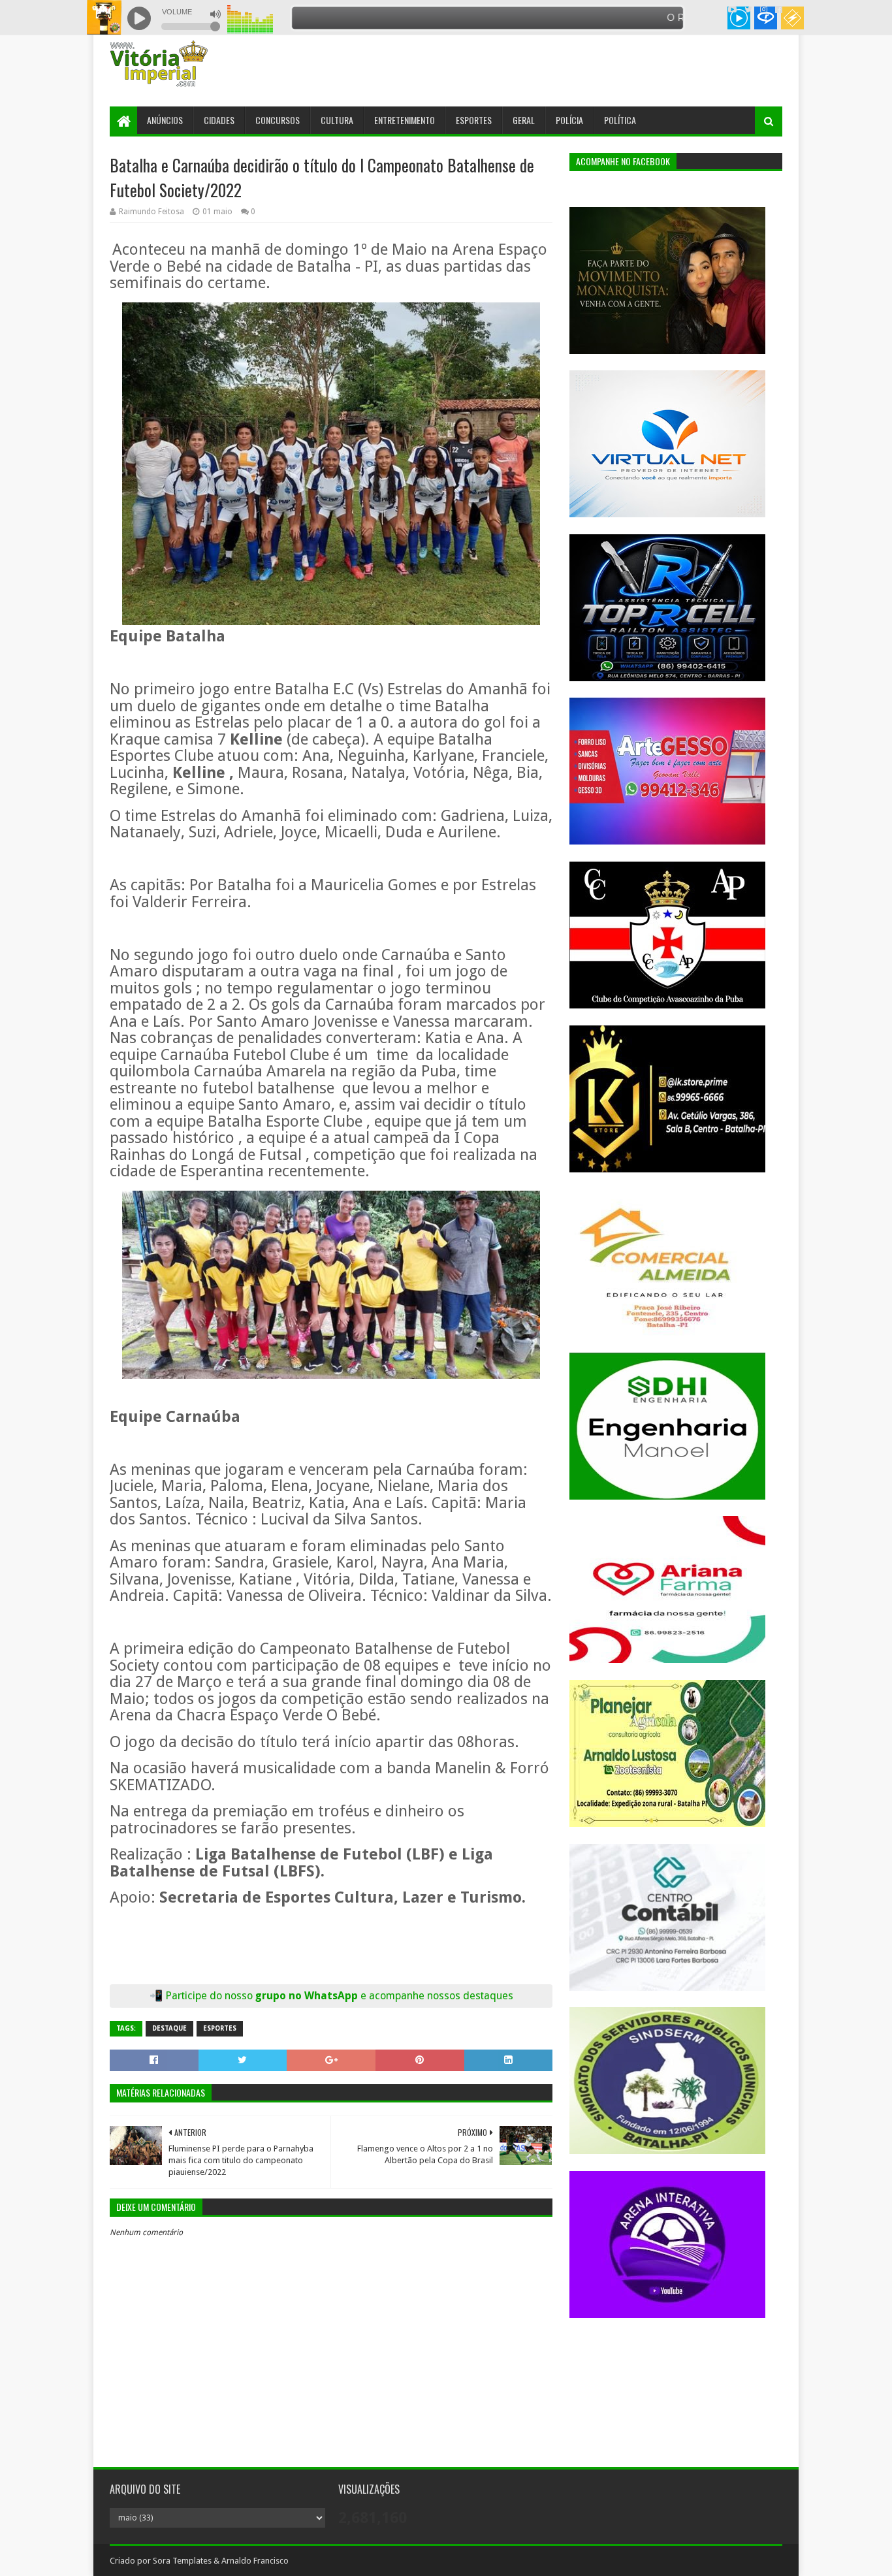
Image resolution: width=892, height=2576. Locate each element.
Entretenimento (405, 120)
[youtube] (732, 10)
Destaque (169, 2028)
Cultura (337, 120)
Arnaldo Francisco (255, 2561)
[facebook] (777, 10)
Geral (524, 120)
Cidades (219, 120)
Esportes (474, 120)
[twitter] (748, 10)
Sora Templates (182, 2561)
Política (620, 120)
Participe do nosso (210, 1996)
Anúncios (165, 120)
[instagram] (764, 10)
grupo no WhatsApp (384, 1996)
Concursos (278, 120)
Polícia (569, 120)
